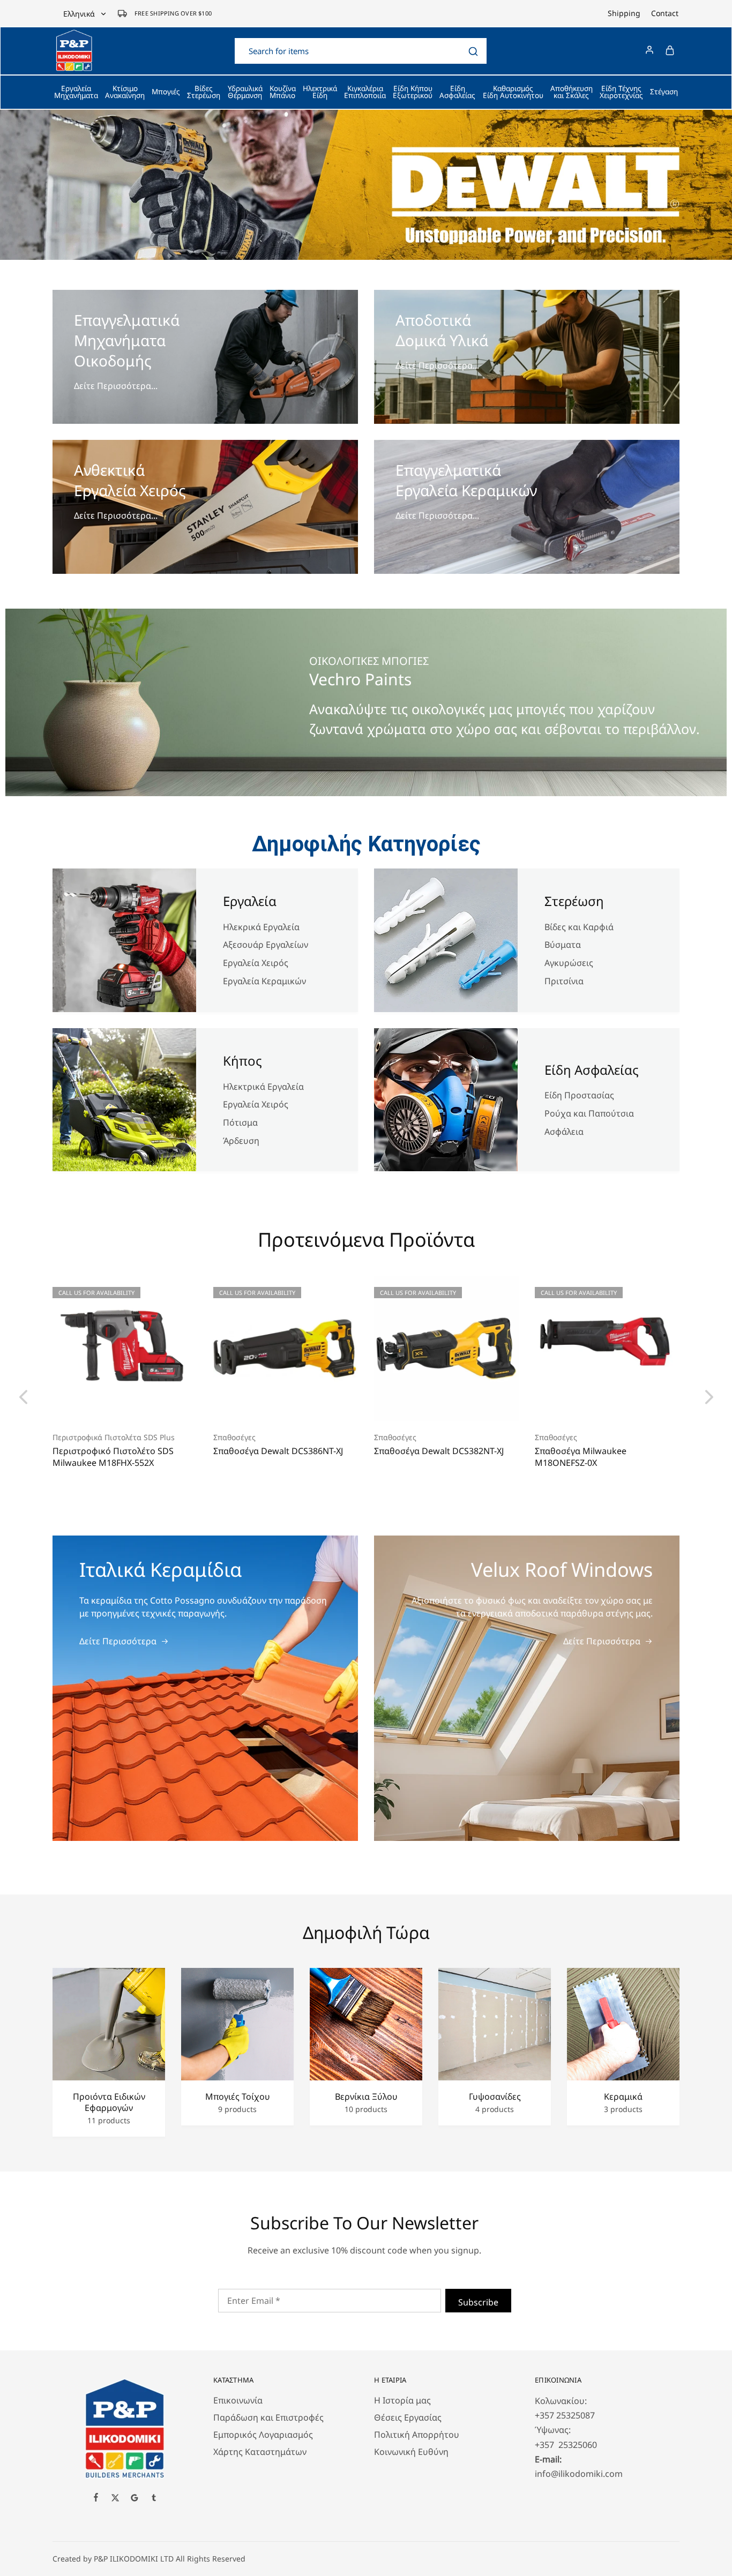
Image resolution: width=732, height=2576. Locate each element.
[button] (23, 1396)
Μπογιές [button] (166, 92)
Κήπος (242, 1061)
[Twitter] (115, 2499)
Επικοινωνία (238, 2400)
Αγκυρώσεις (569, 963)
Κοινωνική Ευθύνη (411, 2452)
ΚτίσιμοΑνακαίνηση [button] (125, 92)
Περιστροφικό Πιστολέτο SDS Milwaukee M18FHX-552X (113, 1457)
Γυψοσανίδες (495, 2097)
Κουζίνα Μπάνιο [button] (283, 92)
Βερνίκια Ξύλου (366, 2097)
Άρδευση (241, 1141)
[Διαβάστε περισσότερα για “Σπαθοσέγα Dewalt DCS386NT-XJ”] (272, 1405)
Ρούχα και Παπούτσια (589, 1113)
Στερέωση (574, 901)
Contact (665, 13)
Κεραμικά (623, 2097)
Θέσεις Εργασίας (408, 2417)
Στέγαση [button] (664, 92)
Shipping (624, 13)
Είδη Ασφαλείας (592, 1070)
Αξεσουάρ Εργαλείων (266, 945)
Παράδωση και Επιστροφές (268, 2417)
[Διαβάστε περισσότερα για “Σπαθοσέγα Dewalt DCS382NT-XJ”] (433, 1405)
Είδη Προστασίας (579, 1095)
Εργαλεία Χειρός (256, 963)
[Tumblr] (154, 2499)
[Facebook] (96, 2498)
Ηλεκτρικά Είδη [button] (320, 92)
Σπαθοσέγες (234, 1437)
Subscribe (478, 2302)
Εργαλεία (250, 901)
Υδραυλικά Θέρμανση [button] (245, 92)
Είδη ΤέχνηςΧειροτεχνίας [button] (621, 92)
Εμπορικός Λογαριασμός (263, 2435)
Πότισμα (240, 1122)
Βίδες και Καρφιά (579, 927)
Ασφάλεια (564, 1132)
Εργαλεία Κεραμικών (264, 981)
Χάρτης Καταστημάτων (260, 2452)
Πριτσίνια (564, 981)
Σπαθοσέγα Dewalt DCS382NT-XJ (439, 1451)
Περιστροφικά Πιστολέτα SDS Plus (114, 1437)
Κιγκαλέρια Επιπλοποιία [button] (365, 92)
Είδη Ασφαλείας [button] (457, 92)
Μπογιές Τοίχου (238, 2097)
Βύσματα (563, 945)
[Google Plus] (135, 2499)
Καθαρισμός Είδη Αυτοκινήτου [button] (513, 92)
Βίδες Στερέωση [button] (204, 92)
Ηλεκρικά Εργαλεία (261, 927)
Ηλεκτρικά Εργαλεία (264, 1087)
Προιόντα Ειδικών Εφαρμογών (109, 2102)
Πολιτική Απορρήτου (417, 2435)
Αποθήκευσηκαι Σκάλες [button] (572, 92)
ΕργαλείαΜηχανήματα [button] (76, 92)
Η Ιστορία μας (402, 2400)
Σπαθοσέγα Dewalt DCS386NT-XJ (278, 1451)
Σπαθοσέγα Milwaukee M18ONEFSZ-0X (581, 1457)
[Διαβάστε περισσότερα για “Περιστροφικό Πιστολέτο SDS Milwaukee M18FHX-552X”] (111, 1405)
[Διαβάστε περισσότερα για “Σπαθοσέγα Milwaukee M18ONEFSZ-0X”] (594, 1405)
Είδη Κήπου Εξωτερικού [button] (413, 92)
